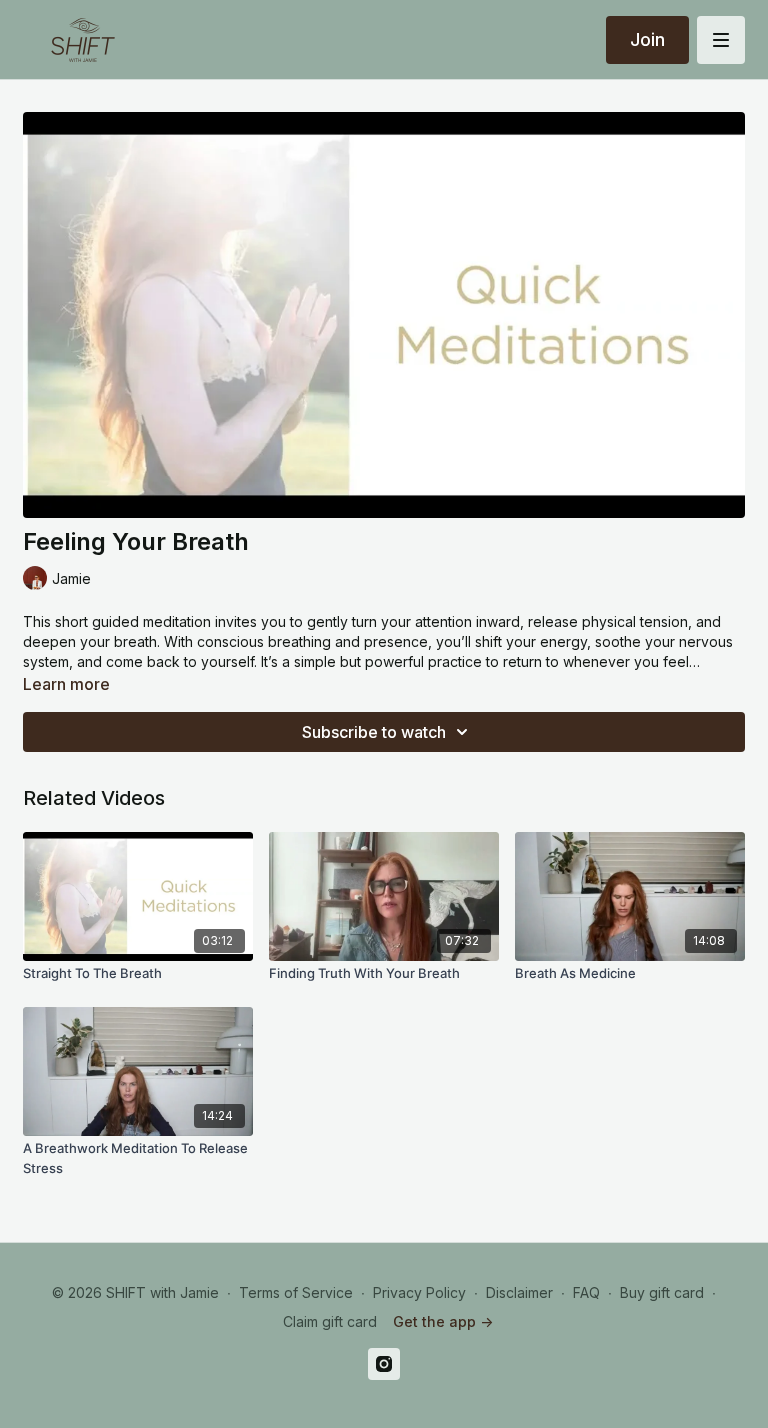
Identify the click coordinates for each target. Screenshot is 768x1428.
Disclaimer (519, 1292)
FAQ (586, 1292)
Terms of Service (296, 1292)
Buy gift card (662, 1292)
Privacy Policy (419, 1292)
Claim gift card (330, 1321)
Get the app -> (443, 1321)
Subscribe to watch (374, 732)
